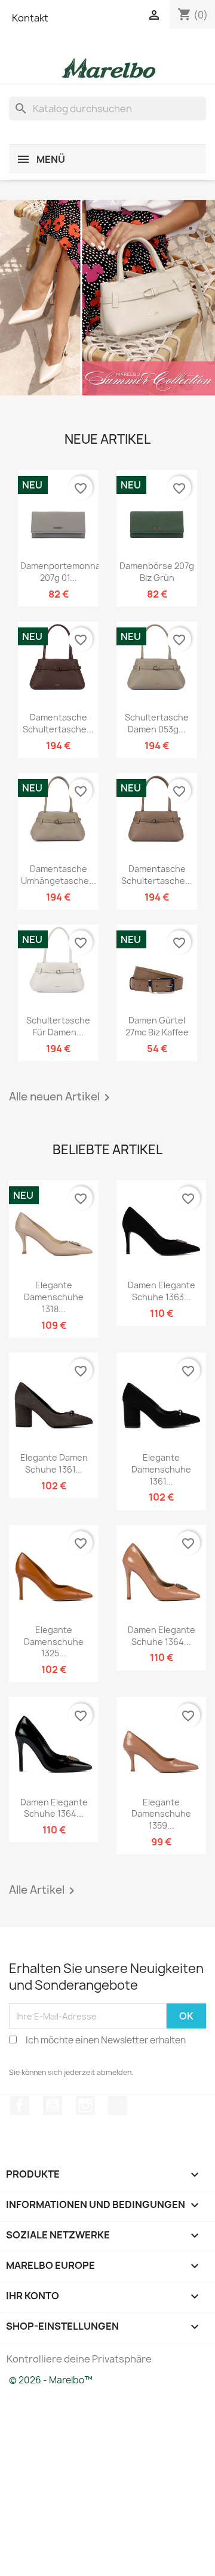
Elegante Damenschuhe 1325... (54, 1642)
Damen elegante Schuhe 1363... (162, 1291)
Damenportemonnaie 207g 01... (64, 572)
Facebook (20, 2105)
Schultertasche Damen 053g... (157, 723)
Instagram (85, 2105)
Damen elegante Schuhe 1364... (162, 1636)
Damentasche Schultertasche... (58, 723)
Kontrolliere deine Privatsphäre (79, 2359)
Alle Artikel (44, 1891)
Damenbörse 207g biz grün (157, 572)
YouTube (53, 2105)
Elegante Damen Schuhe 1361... (54, 1463)
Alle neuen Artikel (62, 1097)
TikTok (118, 2105)
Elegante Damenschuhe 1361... (161, 1469)
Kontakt (30, 18)
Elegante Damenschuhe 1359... (161, 1814)
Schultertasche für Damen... (58, 1026)
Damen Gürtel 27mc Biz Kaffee (157, 1026)
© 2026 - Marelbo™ (51, 2380)
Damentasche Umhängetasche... (59, 875)
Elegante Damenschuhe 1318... (54, 1297)
